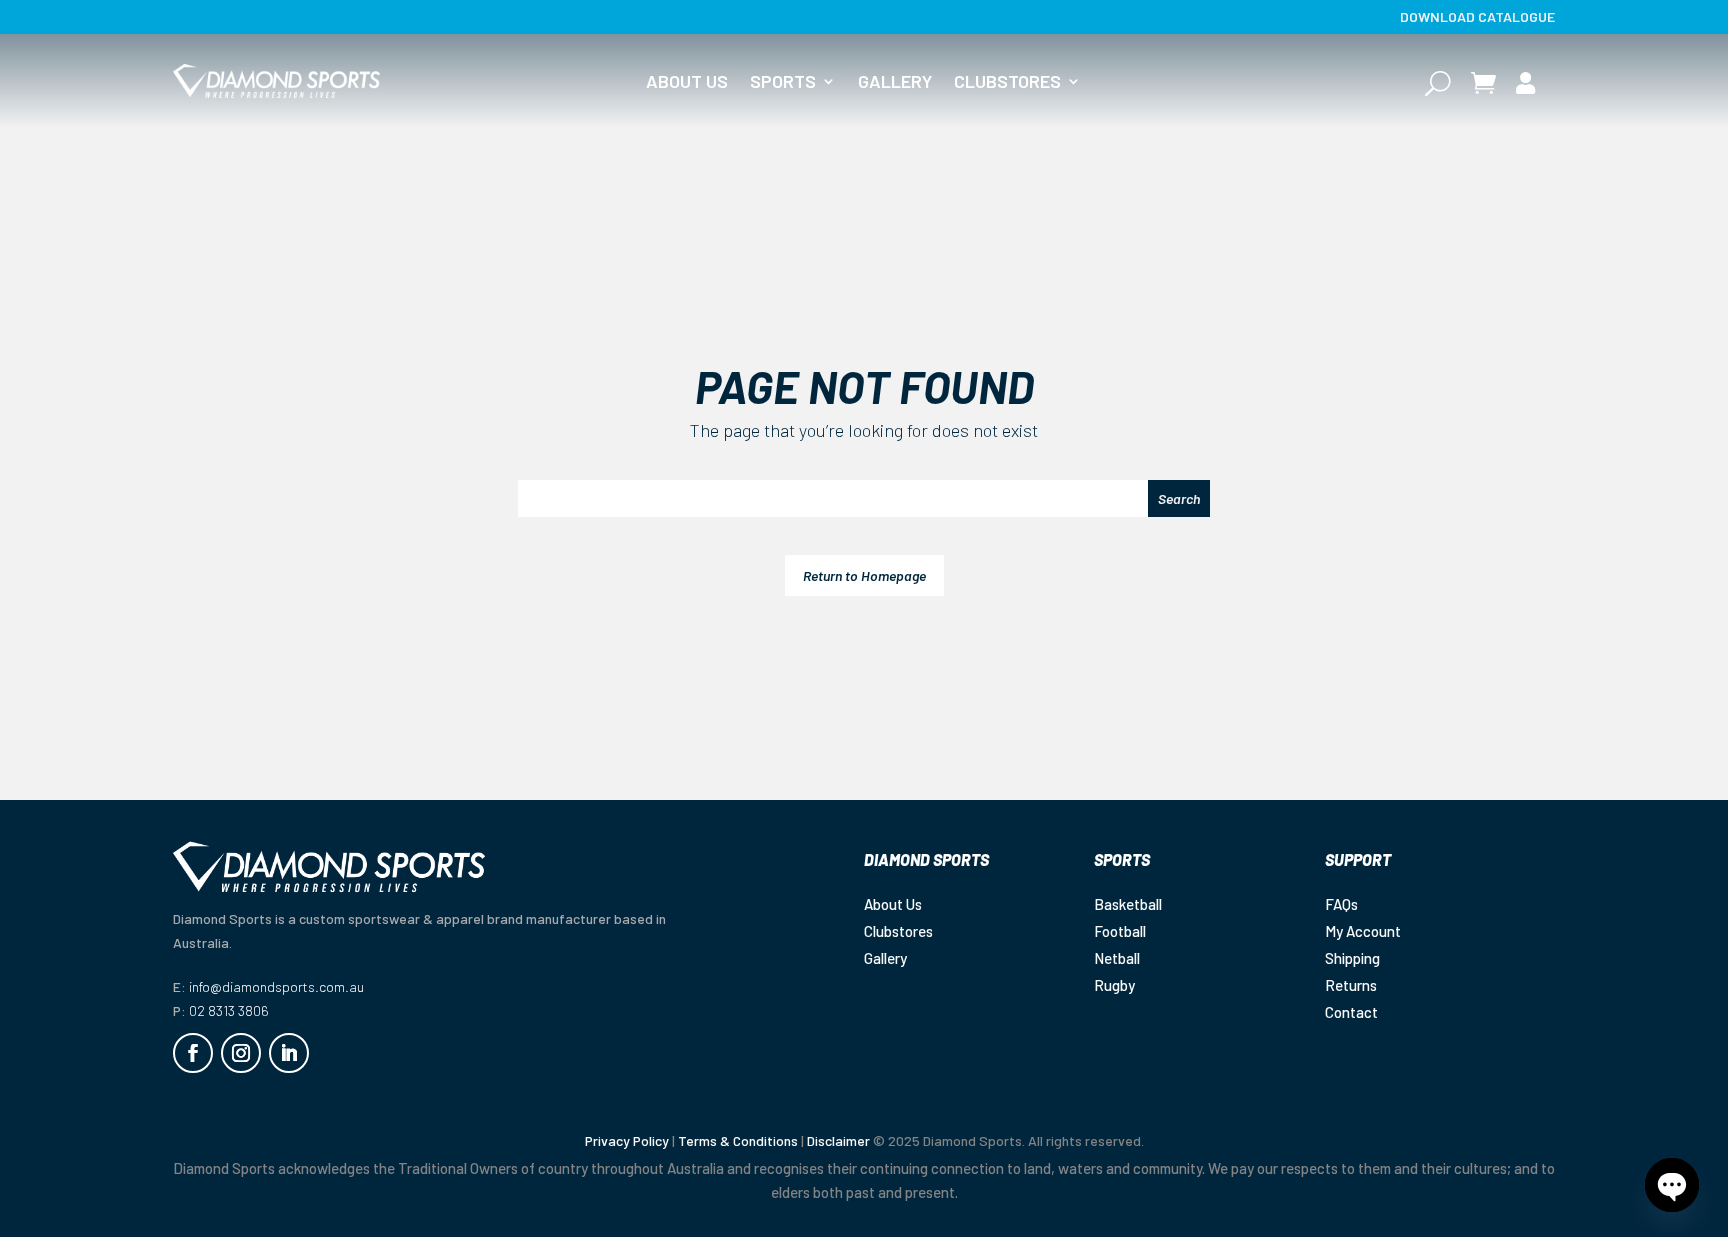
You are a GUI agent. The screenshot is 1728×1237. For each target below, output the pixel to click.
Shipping (1352, 958)
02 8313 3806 (229, 1010)
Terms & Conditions (738, 1140)
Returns (1351, 985)
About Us (687, 83)
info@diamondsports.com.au (276, 986)
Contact (1351, 1012)
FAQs (1341, 904)
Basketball (1128, 904)
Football (1120, 931)
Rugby (1114, 985)
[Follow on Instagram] (241, 1053)
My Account (1363, 931)
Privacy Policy (627, 1140)
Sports (783, 83)
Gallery (895, 83)
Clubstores (1007, 83)
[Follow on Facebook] (193, 1053)
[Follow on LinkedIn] (289, 1053)
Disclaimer (838, 1140)
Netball (1117, 958)
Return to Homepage (864, 575)
